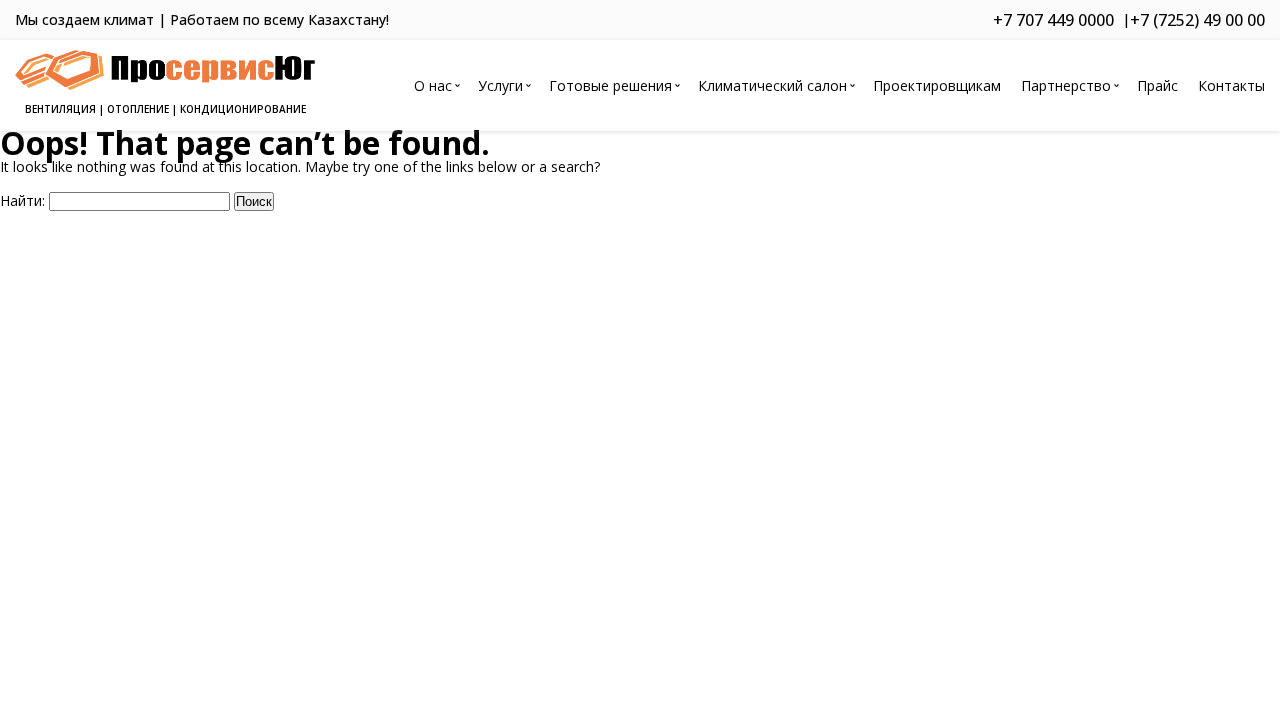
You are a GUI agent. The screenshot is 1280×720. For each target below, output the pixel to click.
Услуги (500, 85)
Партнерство (1066, 85)
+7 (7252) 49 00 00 (1197, 20)
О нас (433, 85)
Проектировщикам (937, 85)
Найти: (22, 200)
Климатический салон (772, 85)
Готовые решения (610, 85)
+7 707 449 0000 (1053, 20)
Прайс (1157, 85)
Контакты (1231, 85)
